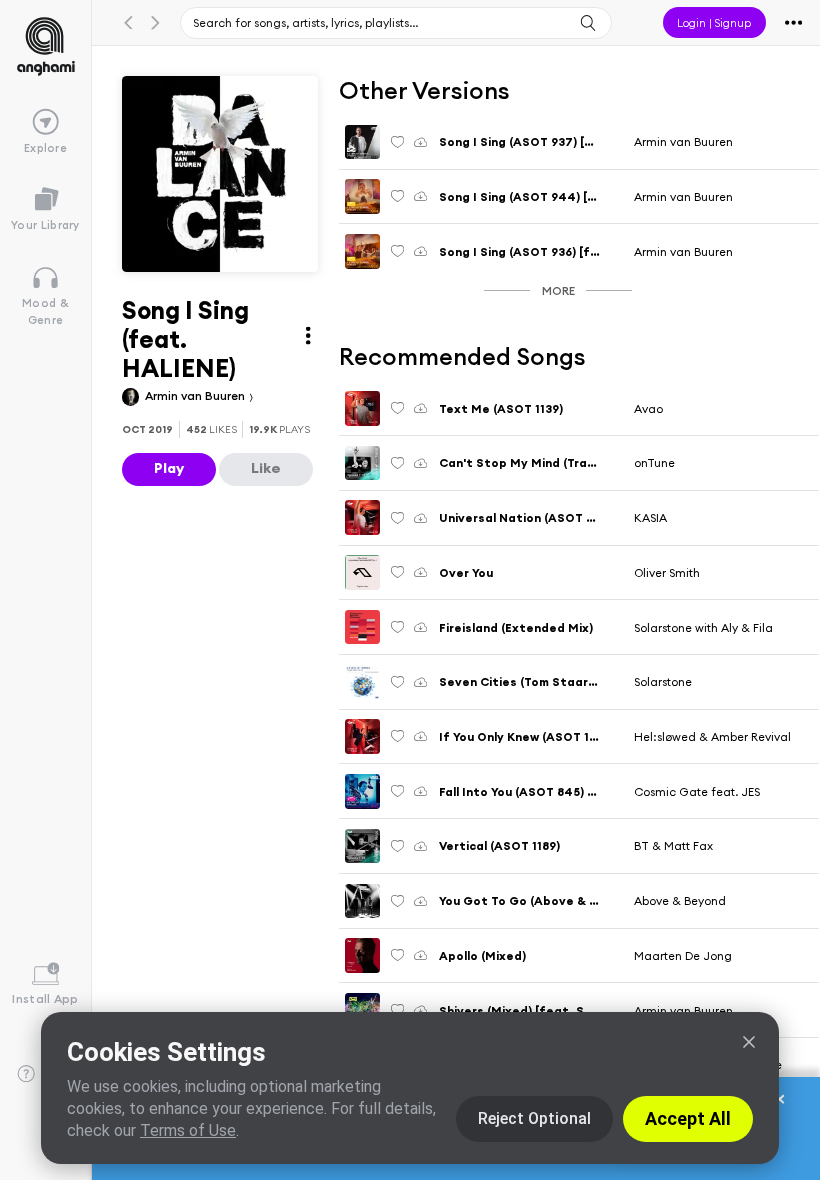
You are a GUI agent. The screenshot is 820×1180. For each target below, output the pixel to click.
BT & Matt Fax (673, 845)
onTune (654, 462)
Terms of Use (188, 1130)
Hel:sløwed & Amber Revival (712, 736)
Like (266, 468)
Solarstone (663, 681)
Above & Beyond (680, 900)
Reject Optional (534, 1118)
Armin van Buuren (196, 395)
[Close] (749, 1042)
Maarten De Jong (683, 955)
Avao (648, 408)
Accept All (688, 1118)
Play (169, 468)
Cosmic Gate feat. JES (697, 791)
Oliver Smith (667, 572)
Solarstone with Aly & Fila (703, 627)
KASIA (650, 517)
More (558, 290)
